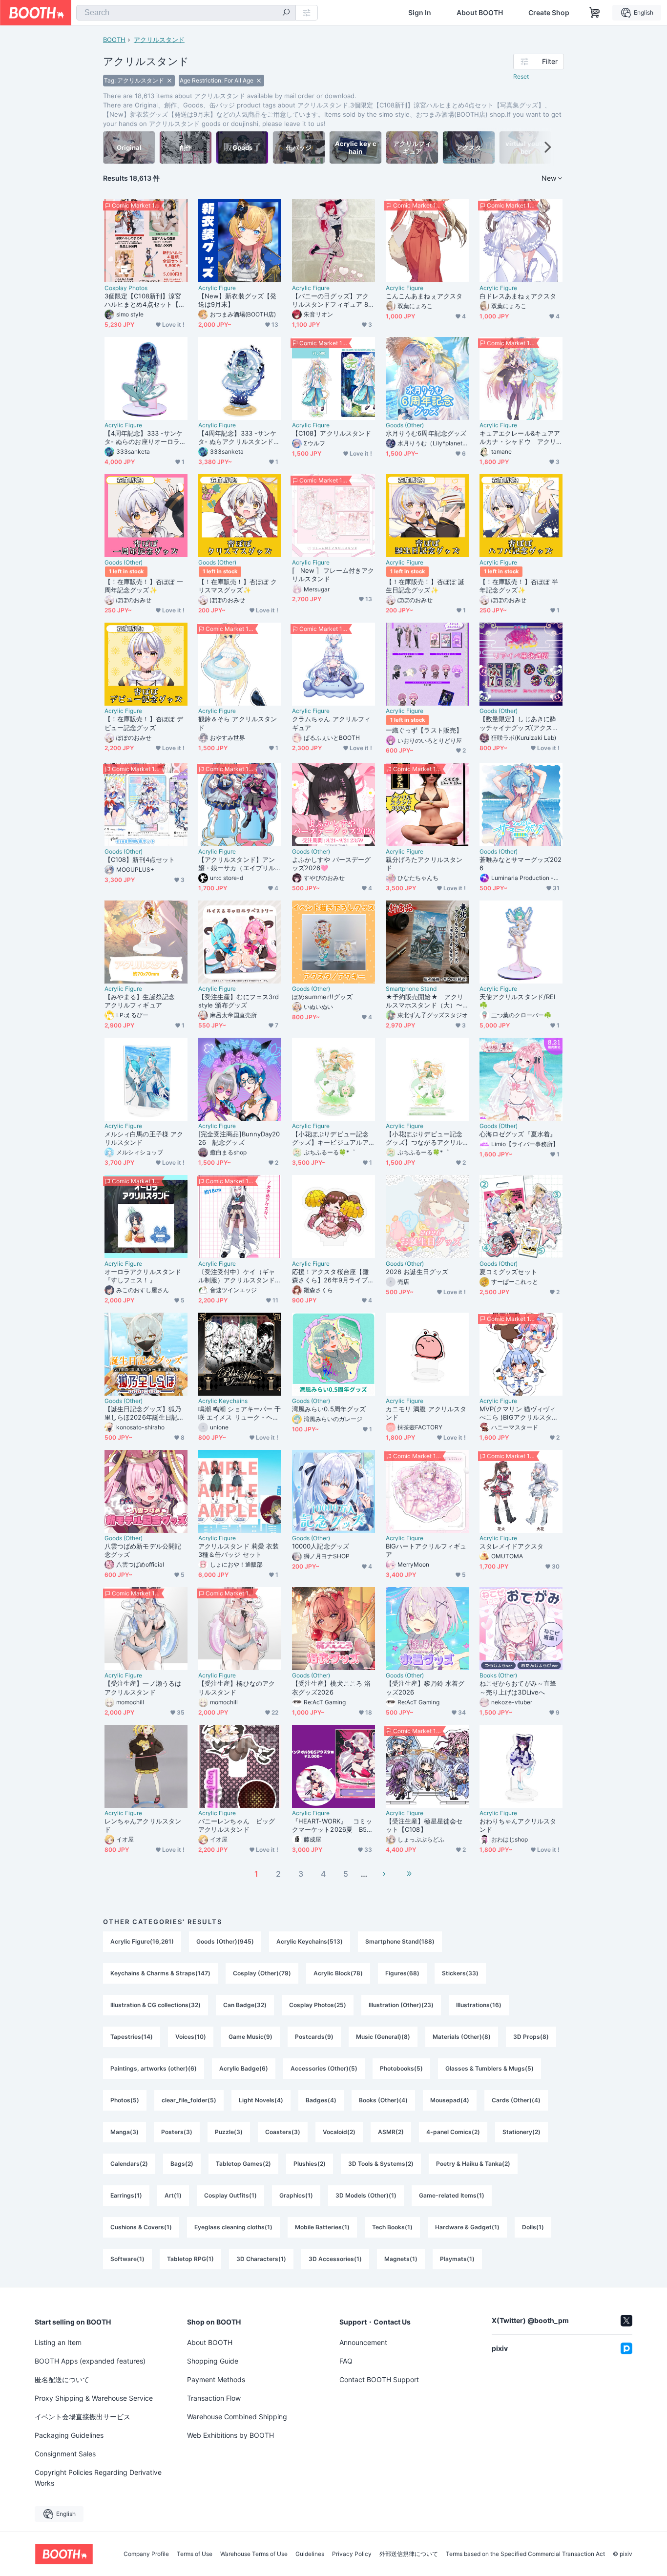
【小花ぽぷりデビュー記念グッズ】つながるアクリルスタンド (424, 1138)
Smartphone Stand (411, 989)
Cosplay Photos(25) (318, 2005)
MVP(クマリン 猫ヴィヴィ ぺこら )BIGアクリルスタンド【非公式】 (519, 1413)
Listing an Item (58, 2342)
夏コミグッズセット (508, 1272)
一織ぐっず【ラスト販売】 (424, 730)
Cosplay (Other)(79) (262, 1973)
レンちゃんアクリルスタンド (143, 1825)
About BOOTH (480, 13)
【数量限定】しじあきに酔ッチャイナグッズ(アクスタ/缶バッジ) (520, 723)
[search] (286, 13)
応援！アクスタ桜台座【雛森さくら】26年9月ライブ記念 (333, 1276)
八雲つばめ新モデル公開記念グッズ (143, 1550)
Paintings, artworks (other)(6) (154, 2068)
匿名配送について (62, 2379)
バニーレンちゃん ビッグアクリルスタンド (237, 1825)
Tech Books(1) (392, 2227)
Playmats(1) (457, 2259)
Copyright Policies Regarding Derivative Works (98, 2478)
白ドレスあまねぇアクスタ (518, 296)
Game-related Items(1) (452, 2195)
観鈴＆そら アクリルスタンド (238, 723)
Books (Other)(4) (383, 2100)
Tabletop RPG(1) (190, 2259)
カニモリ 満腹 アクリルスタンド (426, 1413)
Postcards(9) (314, 2037)
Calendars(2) (129, 2164)
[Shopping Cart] (595, 13)
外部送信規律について (409, 2554)
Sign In (420, 13)
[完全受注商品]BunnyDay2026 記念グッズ (239, 1138)
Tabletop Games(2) (243, 2164)
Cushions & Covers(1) (141, 2227)
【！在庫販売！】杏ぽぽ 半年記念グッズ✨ (519, 586)
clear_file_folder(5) (189, 2100)
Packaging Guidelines (69, 2435)
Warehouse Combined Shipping (237, 2417)
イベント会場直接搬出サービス (83, 2417)
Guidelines (310, 2554)
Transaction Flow (214, 2398)
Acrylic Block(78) (338, 1973)
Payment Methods (216, 2379)
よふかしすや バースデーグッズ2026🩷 (331, 864)
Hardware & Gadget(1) (467, 2227)
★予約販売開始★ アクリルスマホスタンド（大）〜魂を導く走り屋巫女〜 (425, 1001)
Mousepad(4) (450, 2100)
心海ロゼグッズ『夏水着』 (518, 1134)
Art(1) (173, 2195)
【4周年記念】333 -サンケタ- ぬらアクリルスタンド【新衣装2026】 (237, 438)
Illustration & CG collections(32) (156, 2005)
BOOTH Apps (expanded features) (90, 2361)
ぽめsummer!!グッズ (322, 997)
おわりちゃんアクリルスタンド (518, 1825)
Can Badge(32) (245, 2005)
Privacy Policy (352, 2554)
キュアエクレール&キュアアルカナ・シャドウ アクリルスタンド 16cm (520, 438)
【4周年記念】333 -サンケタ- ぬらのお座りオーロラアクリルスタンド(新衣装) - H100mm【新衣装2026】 (145, 438)
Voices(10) (191, 2037)
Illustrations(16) (479, 2005)
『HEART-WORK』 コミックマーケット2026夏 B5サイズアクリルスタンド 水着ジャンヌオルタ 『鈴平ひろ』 (333, 1825)
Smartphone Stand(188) (400, 1941)
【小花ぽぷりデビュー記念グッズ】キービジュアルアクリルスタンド (330, 1138)
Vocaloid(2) (339, 2132)
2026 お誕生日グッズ (417, 1272)
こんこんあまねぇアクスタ (424, 296)
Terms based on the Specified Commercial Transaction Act (525, 2554)
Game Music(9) (250, 2037)
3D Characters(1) (261, 2259)
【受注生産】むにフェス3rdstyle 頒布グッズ (239, 1001)
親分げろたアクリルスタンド (424, 864)
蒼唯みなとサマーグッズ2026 (521, 864)
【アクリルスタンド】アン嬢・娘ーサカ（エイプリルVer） (239, 864)
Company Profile (146, 2554)
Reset (521, 76)
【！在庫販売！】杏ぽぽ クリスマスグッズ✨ (238, 586)
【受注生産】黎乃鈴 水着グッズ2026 (425, 1687)
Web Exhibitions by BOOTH (230, 2435)
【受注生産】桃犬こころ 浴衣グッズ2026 (331, 1687)
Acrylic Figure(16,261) (142, 1941)
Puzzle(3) (229, 2132)
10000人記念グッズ (321, 1546)
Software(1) (127, 2259)
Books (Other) (498, 1675)
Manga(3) (125, 2132)
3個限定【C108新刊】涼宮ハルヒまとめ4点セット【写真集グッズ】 (145, 300)
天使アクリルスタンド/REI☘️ (517, 1001)
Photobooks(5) (401, 2068)
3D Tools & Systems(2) (381, 2164)
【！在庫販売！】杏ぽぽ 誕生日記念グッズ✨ (425, 586)
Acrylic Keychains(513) (310, 1941)
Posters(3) (177, 2132)
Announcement (363, 2342)
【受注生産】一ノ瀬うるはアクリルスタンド (143, 1687)
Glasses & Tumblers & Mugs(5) (490, 2068)
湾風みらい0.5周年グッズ (329, 1409)
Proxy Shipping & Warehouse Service (94, 2398)
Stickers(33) (460, 1973)
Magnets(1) (401, 2259)
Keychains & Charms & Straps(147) (160, 1973)
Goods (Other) (405, 425)
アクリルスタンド (159, 40)
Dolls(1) (533, 2227)
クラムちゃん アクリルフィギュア (331, 723)
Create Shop (549, 13)
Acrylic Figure (217, 288)
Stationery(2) (521, 2132)
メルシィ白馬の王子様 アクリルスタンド (144, 1138)
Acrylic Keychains (223, 1401)
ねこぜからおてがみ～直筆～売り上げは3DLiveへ (518, 1687)
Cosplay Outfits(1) (230, 2195)
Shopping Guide (213, 2361)
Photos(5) (125, 2100)
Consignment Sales (65, 2454)
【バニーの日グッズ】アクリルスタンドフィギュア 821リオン (332, 300)
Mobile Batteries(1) (322, 2227)
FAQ (346, 2361)
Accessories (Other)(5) (324, 2068)
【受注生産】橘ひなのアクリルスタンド (237, 1687)
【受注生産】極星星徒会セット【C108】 (424, 1825)
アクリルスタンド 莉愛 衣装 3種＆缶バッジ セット (239, 1550)
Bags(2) (182, 2164)
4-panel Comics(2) (453, 2132)
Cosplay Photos (126, 288)
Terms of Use (195, 2554)
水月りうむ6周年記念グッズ (426, 433)
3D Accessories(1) (335, 2259)
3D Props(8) (531, 2037)
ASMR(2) (391, 2132)
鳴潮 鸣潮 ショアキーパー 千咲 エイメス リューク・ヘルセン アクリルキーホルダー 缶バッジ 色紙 (240, 1413)
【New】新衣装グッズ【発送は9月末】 (237, 300)
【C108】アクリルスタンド (332, 433)
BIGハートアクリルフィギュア (426, 1550)
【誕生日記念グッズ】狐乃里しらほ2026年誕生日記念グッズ (144, 1413)
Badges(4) (321, 2100)
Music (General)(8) (383, 2037)
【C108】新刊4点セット (140, 859)
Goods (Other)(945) (225, 1941)
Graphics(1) (296, 2195)
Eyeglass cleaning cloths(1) (233, 2227)
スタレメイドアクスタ (511, 1546)
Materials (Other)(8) (462, 2037)
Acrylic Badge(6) (244, 2068)
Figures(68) (402, 1973)
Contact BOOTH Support (379, 2379)
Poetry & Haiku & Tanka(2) (473, 2164)
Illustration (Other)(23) (401, 2005)
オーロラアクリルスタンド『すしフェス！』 (143, 1276)
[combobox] (186, 13)
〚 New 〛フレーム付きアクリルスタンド (333, 575)
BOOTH (114, 40)
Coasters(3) (283, 2132)
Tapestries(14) (132, 2037)
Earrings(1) (126, 2195)
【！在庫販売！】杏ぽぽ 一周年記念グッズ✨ (144, 586)
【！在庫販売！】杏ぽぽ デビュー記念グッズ (144, 723)
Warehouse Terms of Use (254, 2554)
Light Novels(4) (261, 2100)
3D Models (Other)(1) (366, 2195)
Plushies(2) (310, 2164)
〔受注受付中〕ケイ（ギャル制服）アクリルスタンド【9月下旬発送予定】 (237, 1276)
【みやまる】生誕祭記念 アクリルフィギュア (143, 1001)
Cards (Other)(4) (516, 2100)
